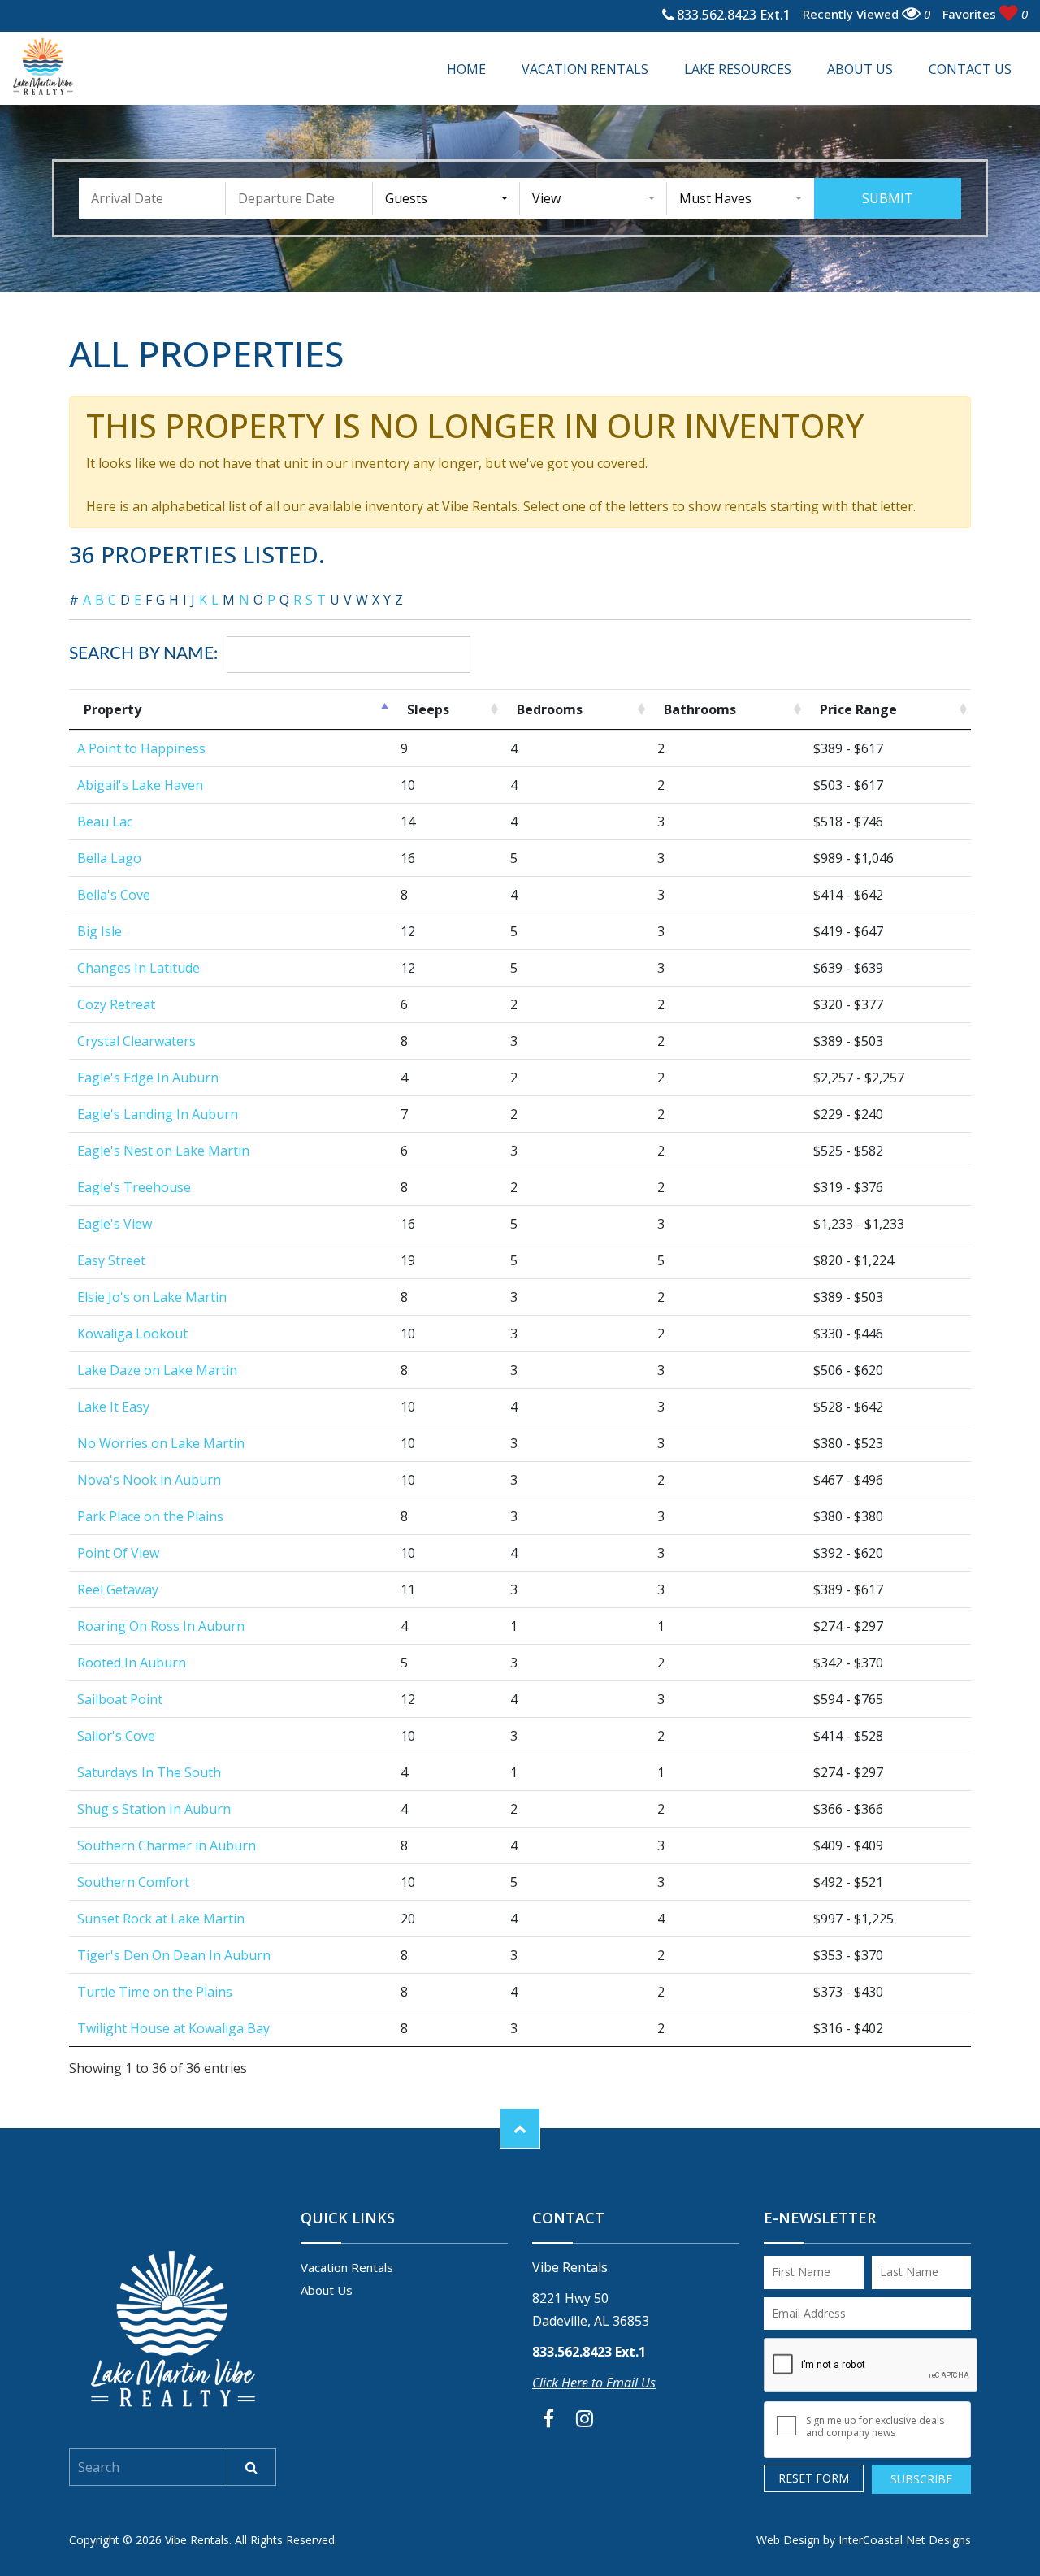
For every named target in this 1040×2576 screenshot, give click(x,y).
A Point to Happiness (141, 748)
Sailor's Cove (116, 1736)
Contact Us (970, 69)
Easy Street (111, 1260)
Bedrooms (550, 709)
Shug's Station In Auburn (154, 1809)
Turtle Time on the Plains (155, 1992)
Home (466, 69)
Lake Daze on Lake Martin (157, 1370)
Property (113, 709)
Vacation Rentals (585, 69)
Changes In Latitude (139, 968)
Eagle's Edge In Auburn (148, 1078)
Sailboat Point (120, 1699)
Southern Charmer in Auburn (167, 1845)
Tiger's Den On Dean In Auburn (174, 1955)
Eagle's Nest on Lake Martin (163, 1151)
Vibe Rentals (43, 67)
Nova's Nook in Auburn (149, 1480)
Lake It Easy (113, 1407)
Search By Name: (143, 654)
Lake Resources (738, 69)
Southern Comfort (133, 1882)
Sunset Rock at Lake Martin (161, 1919)
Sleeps (428, 709)
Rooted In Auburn (132, 1663)
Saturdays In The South (149, 1772)
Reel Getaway (118, 1589)
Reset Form (814, 2478)
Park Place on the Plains (150, 1516)
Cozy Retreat (116, 1004)
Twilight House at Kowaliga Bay (173, 2028)
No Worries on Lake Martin (161, 1443)
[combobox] (446, 198)
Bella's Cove (114, 895)
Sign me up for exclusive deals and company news (875, 2426)
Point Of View (118, 1553)
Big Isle (100, 931)
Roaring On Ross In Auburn (161, 1626)
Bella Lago (109, 858)
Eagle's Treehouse (134, 1187)
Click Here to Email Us (594, 2383)
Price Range (858, 709)
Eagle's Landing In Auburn (158, 1114)
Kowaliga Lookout (132, 1334)
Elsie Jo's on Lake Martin (152, 1297)
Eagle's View (115, 1224)
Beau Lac (105, 822)
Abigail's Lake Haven (140, 785)
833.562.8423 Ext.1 (732, 16)
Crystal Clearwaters (136, 1041)
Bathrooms (700, 709)
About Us (860, 69)
